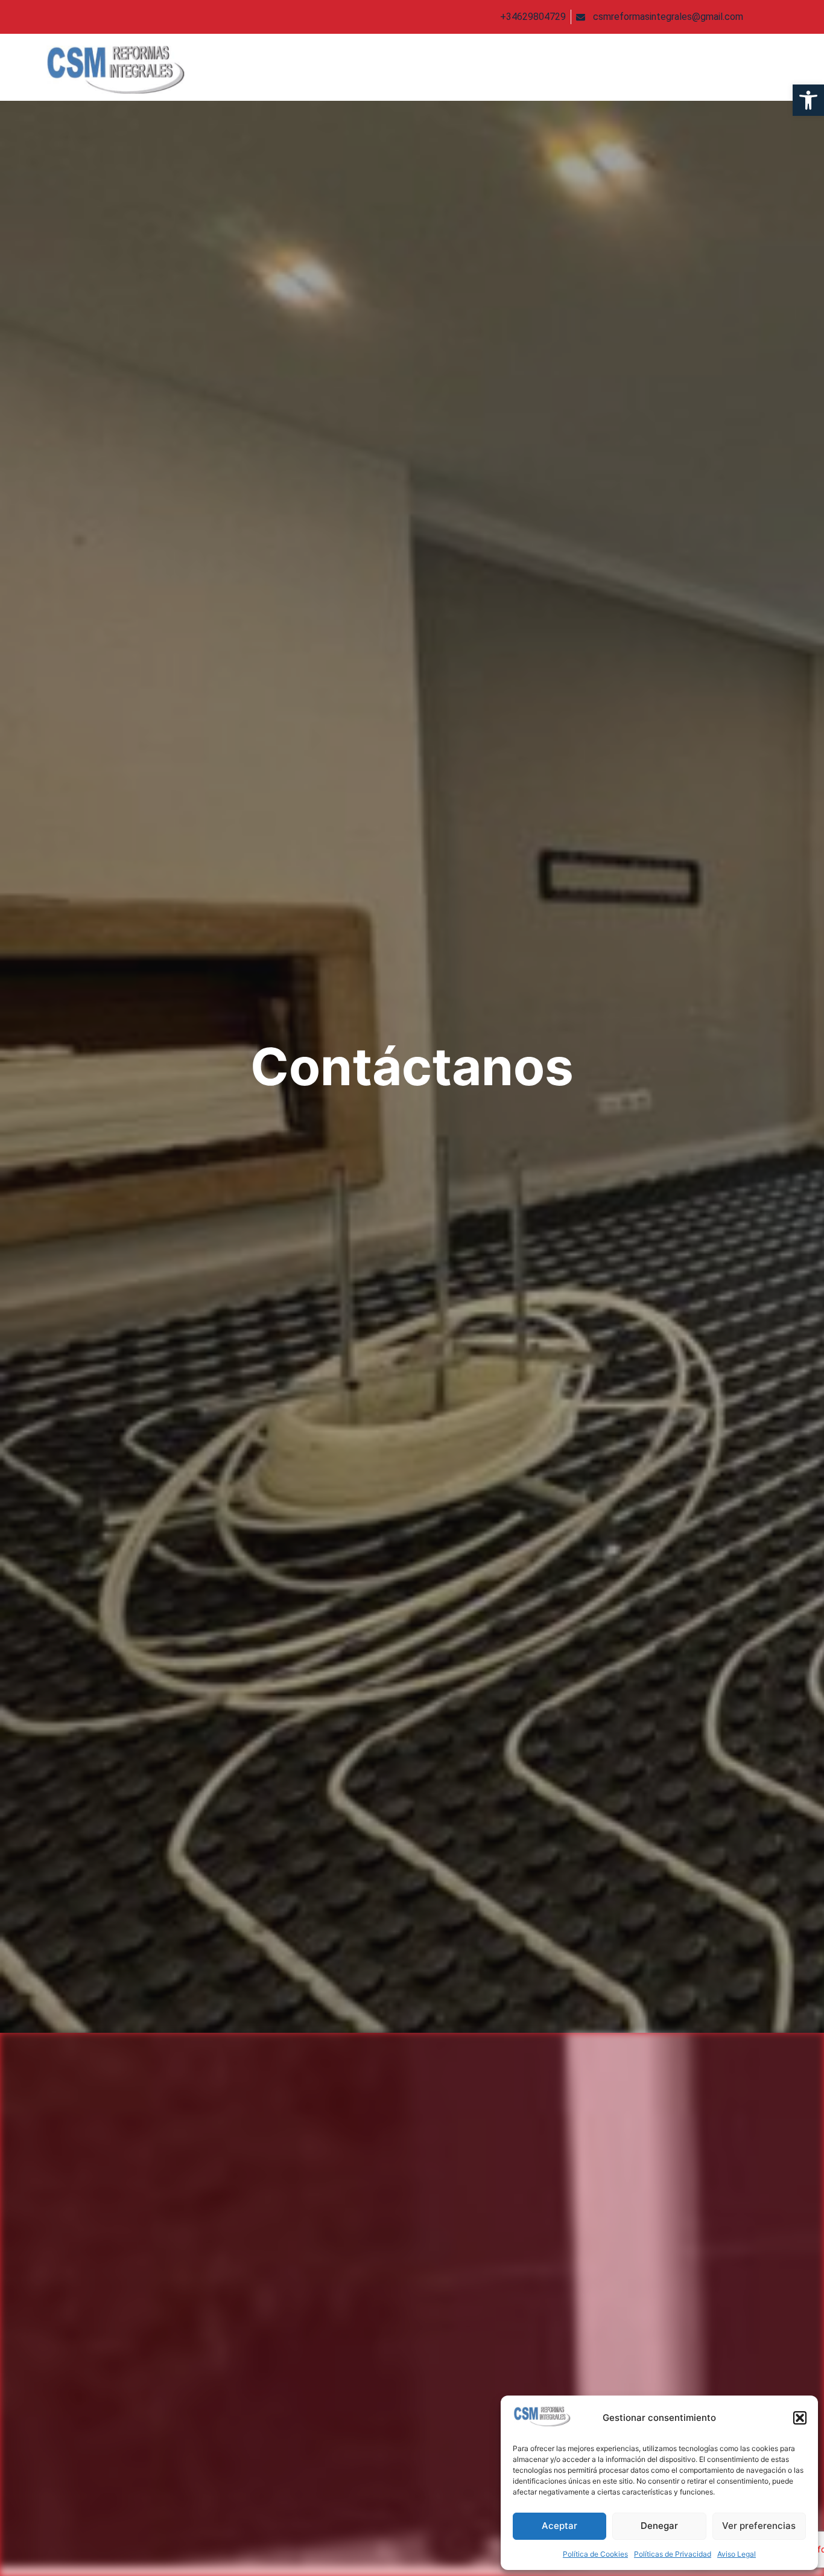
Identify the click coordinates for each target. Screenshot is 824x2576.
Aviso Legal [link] (737, 2554)
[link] (808, 100)
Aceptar (559, 2526)
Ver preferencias (759, 2526)
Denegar (659, 2526)
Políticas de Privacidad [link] (673, 2554)
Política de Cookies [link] (595, 2554)
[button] (800, 2418)
